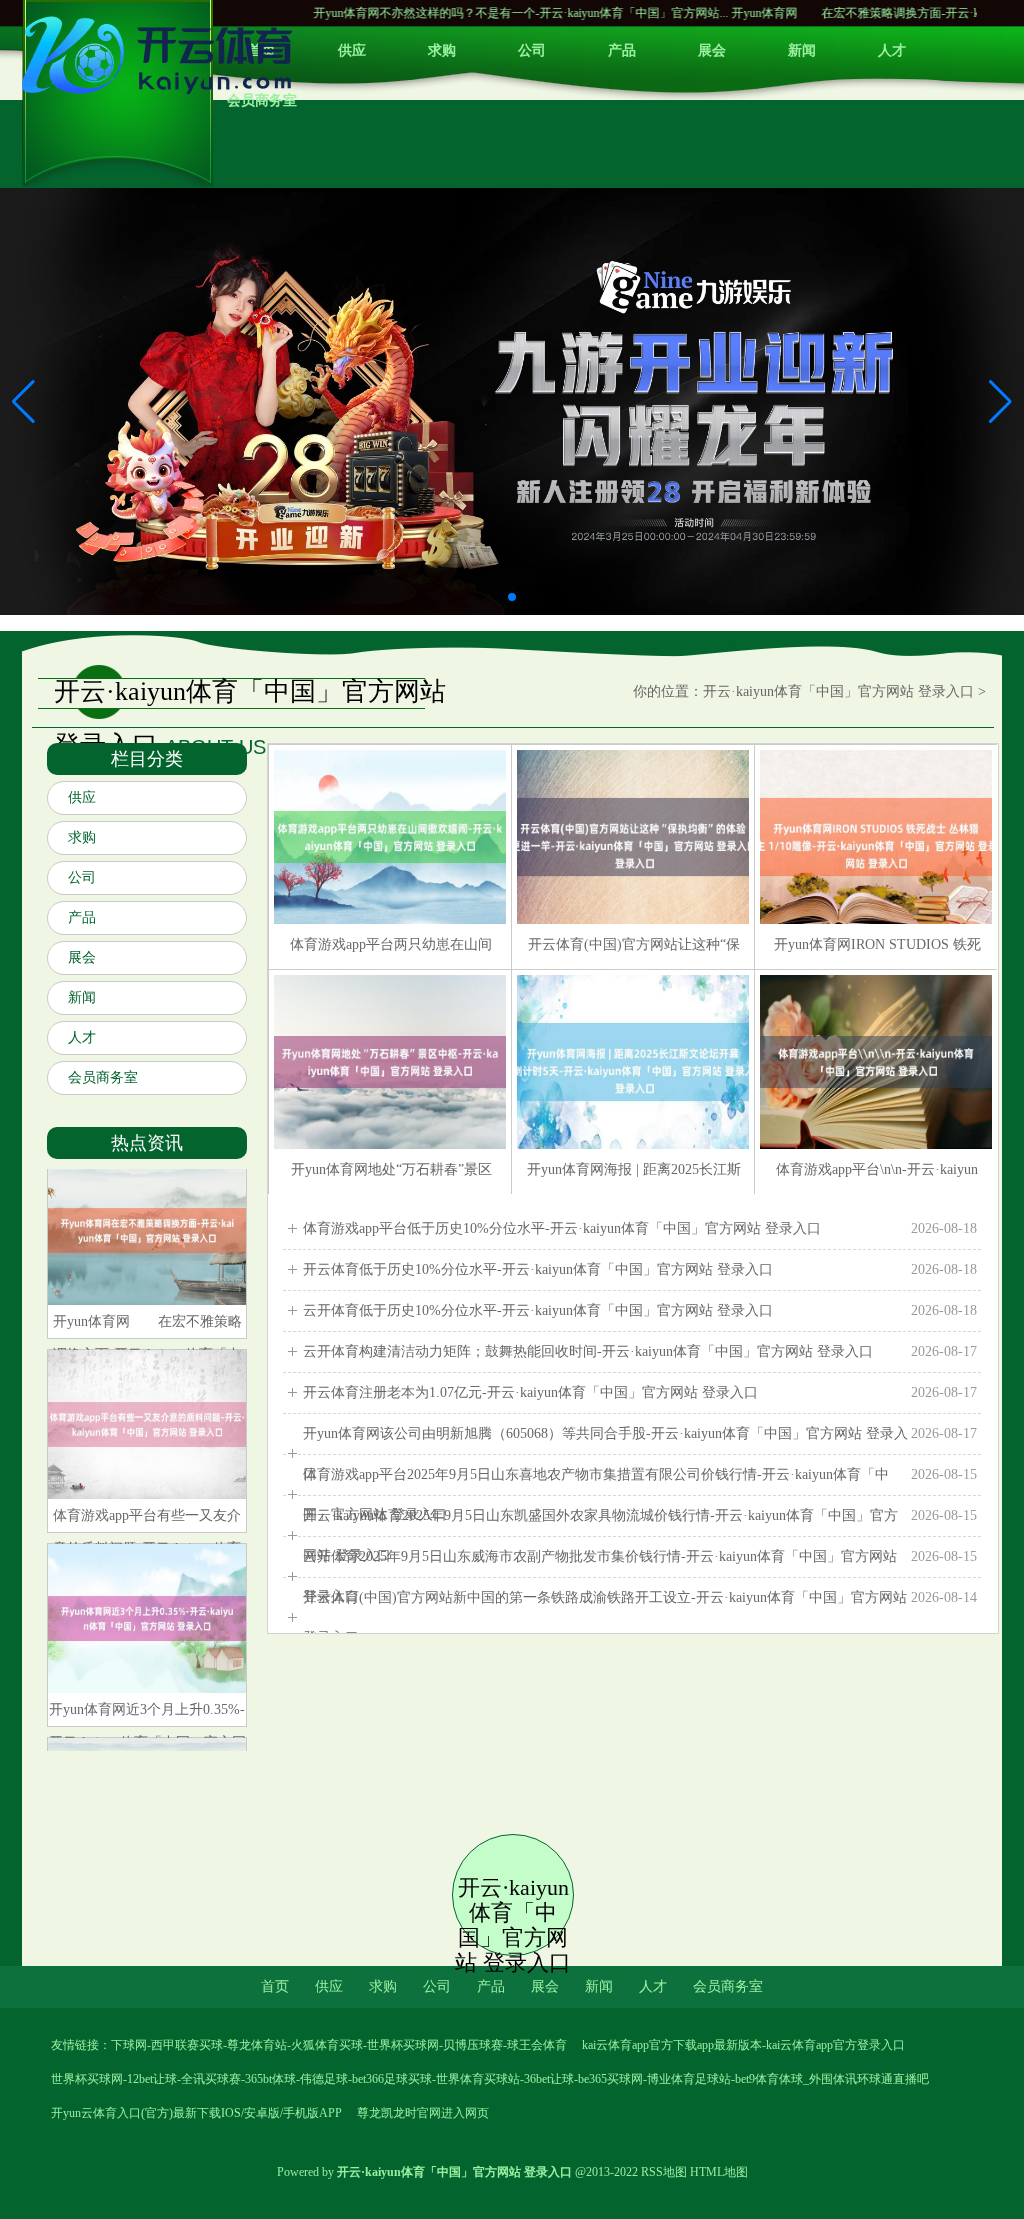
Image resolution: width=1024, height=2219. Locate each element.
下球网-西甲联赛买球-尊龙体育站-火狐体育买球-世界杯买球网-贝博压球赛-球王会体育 (339, 2045)
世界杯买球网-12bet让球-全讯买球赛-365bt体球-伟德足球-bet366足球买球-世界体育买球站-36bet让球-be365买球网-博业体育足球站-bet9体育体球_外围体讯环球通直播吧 (490, 2079)
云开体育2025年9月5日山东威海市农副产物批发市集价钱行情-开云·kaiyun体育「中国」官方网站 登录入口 (640, 1576)
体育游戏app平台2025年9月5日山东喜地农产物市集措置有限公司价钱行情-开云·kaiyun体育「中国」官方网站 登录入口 (640, 1494)
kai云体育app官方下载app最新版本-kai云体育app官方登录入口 (743, 2045)
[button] (1000, 401)
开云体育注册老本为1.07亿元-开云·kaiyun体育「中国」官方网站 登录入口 (640, 1392)
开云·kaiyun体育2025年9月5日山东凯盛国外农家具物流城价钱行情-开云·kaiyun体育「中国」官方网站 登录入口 (640, 1535)
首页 (275, 1986)
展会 (712, 50)
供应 (352, 50)
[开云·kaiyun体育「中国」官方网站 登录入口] (162, 100)
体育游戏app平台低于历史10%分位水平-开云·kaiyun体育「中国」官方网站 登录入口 (640, 1228)
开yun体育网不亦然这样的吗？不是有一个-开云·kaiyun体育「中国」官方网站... (438, 13)
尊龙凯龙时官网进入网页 (423, 2113)
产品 (622, 50)
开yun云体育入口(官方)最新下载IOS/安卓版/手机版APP (196, 2113)
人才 (892, 50)
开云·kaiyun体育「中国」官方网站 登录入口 (838, 691)
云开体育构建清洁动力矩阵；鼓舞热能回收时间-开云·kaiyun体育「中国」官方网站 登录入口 (640, 1351)
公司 (532, 50)
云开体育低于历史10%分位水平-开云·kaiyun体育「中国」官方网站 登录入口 (640, 1310)
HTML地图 (719, 2172)
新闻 (802, 50)
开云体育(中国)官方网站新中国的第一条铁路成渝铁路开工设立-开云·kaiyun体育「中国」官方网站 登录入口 (640, 1617)
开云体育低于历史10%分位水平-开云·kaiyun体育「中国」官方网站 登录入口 (640, 1269)
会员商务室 (103, 1077)
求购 (442, 50)
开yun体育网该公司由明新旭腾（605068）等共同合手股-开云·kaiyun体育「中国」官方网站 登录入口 (640, 1453)
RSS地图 (664, 2172)
